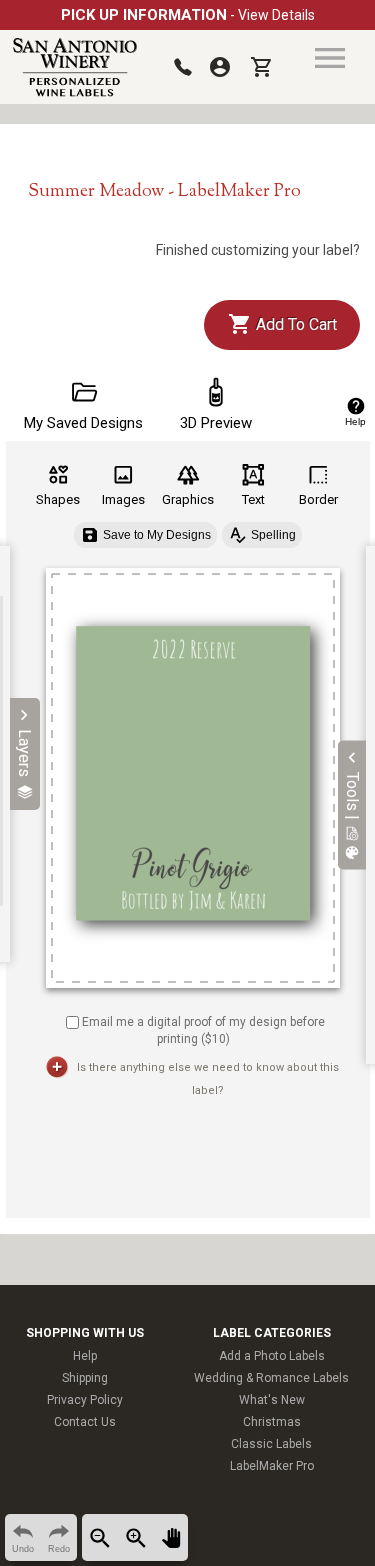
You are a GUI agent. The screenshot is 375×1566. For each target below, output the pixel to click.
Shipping (85, 1378)
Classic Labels (271, 1444)
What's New (272, 1400)
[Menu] (330, 58)
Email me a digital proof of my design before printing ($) (203, 1030)
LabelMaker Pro (272, 1466)
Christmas (272, 1422)
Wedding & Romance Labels (271, 1378)
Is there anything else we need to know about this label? (208, 1079)
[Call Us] (183, 67)
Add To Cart (294, 324)
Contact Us (85, 1422)
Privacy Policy (85, 1400)
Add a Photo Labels (272, 1356)
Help (85, 1356)
